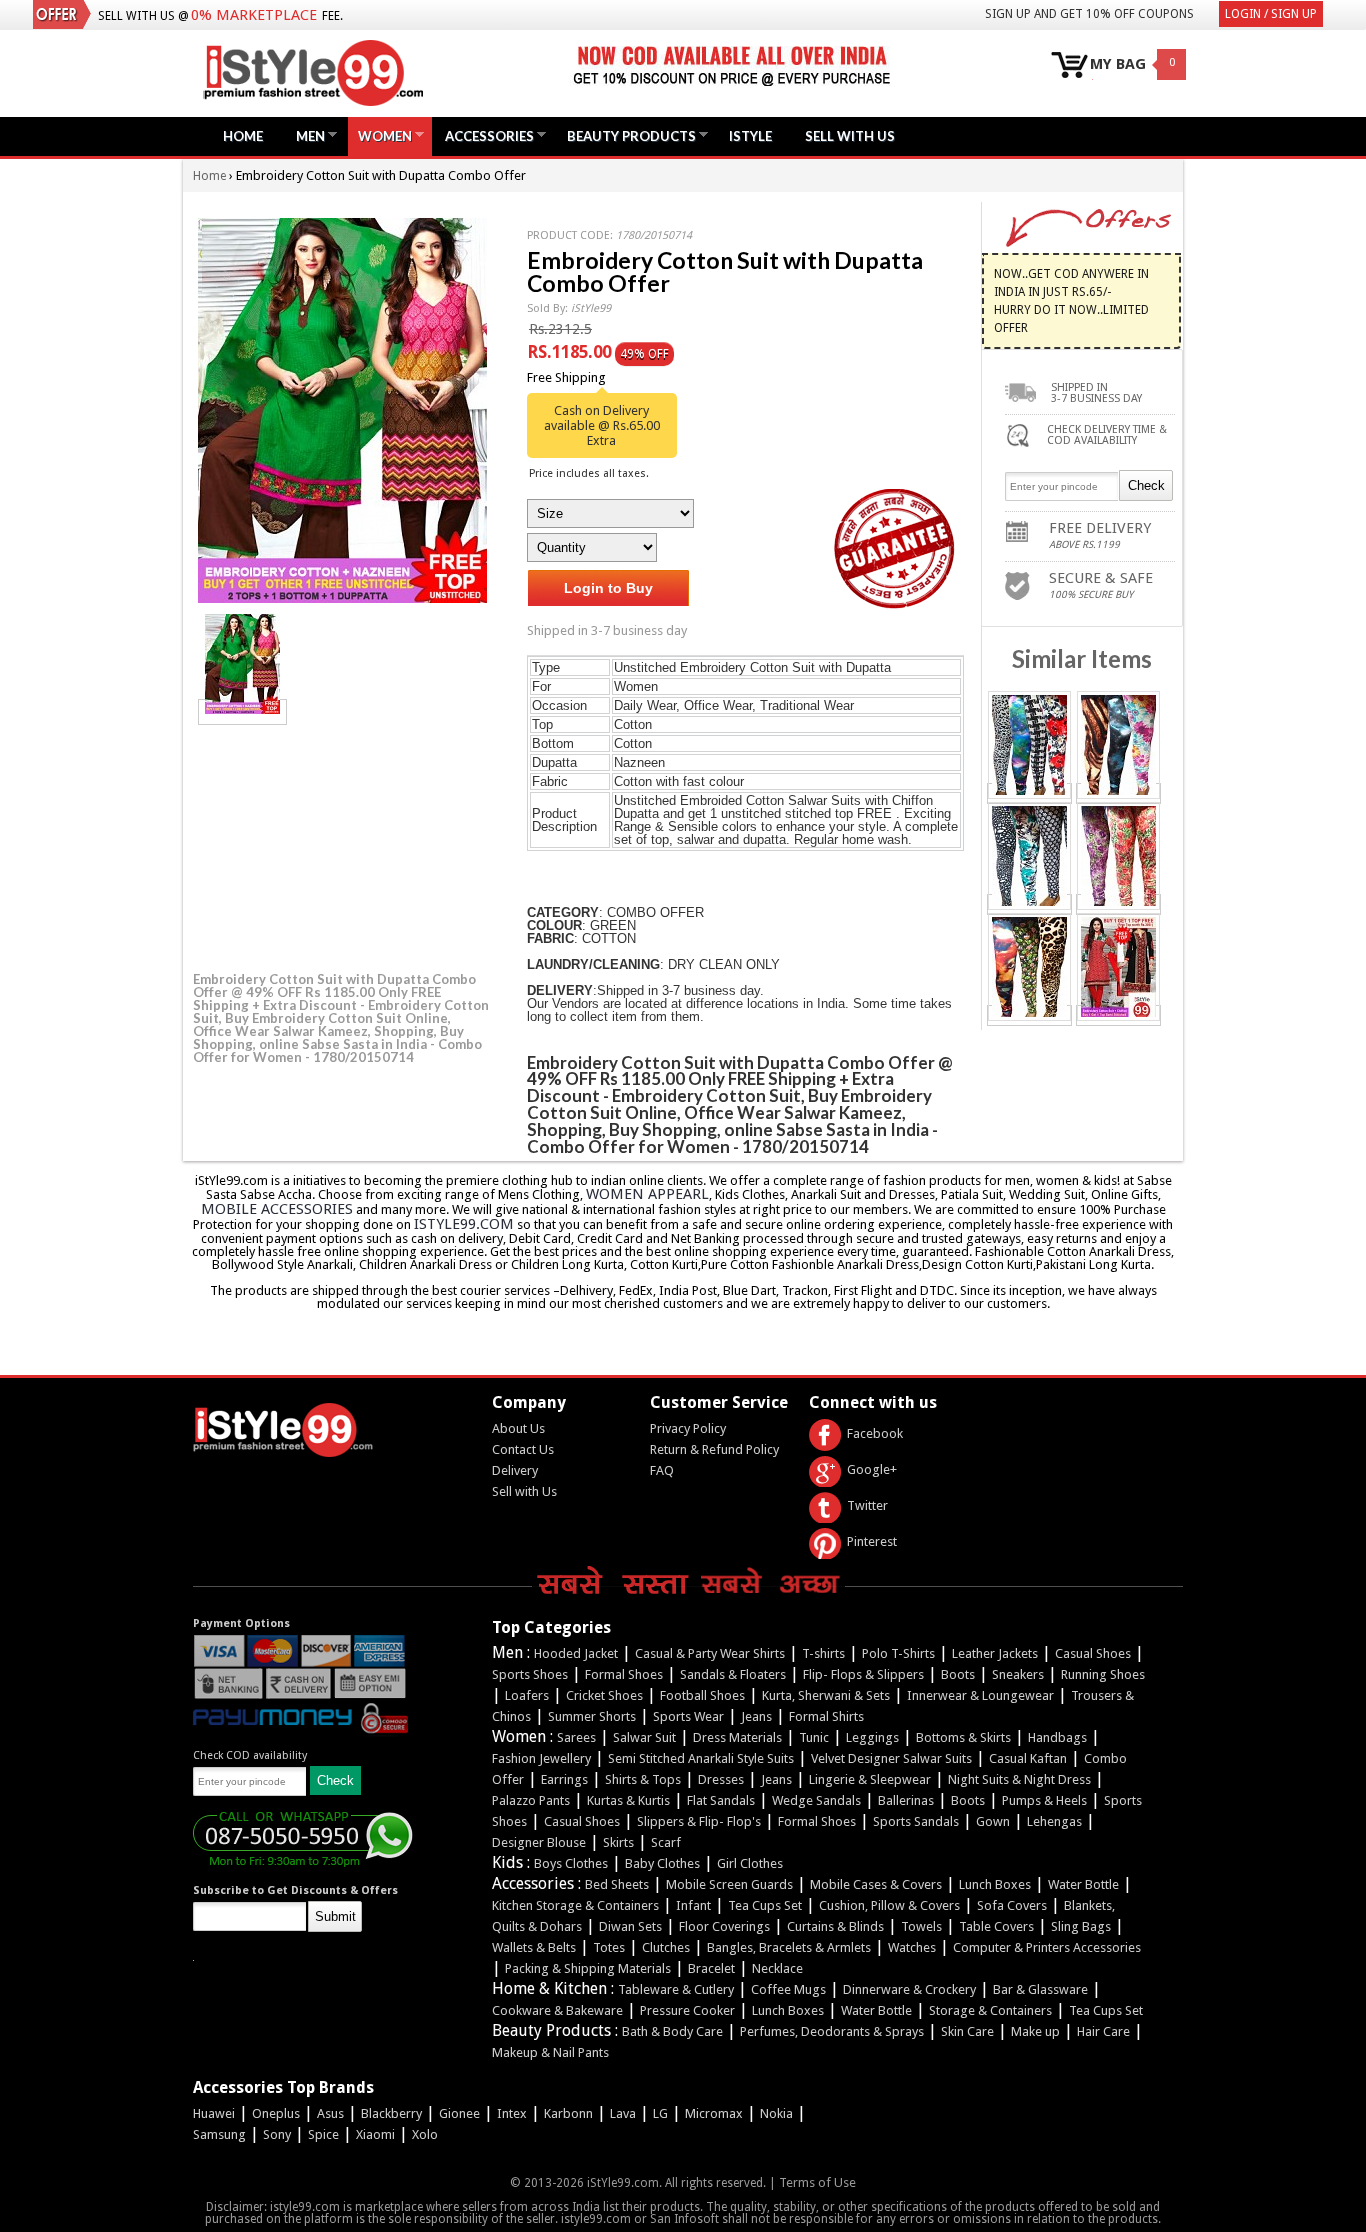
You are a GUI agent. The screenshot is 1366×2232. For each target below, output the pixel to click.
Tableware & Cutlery (676, 1989)
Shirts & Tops (643, 1779)
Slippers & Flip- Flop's (699, 1821)
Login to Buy (608, 588)
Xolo (425, 2134)
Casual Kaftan (1028, 1758)
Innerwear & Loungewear (980, 1695)
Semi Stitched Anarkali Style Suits (701, 1758)
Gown (993, 1821)
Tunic (814, 1737)
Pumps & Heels (1044, 1800)
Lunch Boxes (995, 1884)
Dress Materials (737, 1737)
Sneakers (1018, 1674)
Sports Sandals (916, 1821)
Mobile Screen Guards (729, 1884)
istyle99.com (464, 1224)
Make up (1035, 2031)
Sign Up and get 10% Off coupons (1089, 14)
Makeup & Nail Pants (550, 2052)
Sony (277, 2134)
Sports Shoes (530, 1674)
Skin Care (967, 2031)
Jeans (756, 1716)
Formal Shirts (826, 1716)
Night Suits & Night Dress (1019, 1779)
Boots (958, 1674)
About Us (518, 1428)
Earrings (564, 1779)
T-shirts (823, 1653)
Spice (323, 2134)
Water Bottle (1083, 1884)
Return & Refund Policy (714, 1449)
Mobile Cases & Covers (876, 1884)
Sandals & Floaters (733, 1674)
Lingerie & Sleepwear (870, 1779)
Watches (912, 1947)
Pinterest (872, 1541)
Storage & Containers (990, 2010)
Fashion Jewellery (541, 1758)
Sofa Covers (1012, 1905)
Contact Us (523, 1449)
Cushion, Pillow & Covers (889, 1905)
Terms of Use (817, 2182)
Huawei (214, 2113)
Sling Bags (1081, 1926)
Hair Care (1103, 2031)
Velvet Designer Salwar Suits (891, 1758)
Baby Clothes (662, 1863)
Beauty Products (626, 135)
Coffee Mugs (788, 1989)
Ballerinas (906, 1800)
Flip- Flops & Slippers (863, 1674)
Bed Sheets (617, 1884)
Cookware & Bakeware (557, 2010)
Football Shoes (702, 1695)
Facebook (875, 1433)
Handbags (1057, 1737)
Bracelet (711, 1968)
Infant (693, 1905)
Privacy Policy (688, 1428)
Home (243, 136)
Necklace (777, 1968)
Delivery (515, 1470)
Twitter (867, 1505)
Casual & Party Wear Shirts (710, 1653)
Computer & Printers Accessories (1047, 1947)
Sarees (576, 1737)
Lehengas (1054, 1821)
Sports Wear (688, 1716)
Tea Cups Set (765, 1905)
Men (305, 135)
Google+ (872, 1469)
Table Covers (996, 1926)
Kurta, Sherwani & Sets (826, 1695)
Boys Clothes (571, 1863)
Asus (330, 2113)
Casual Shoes (1093, 1653)
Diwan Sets (630, 1926)
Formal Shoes (624, 1674)
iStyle (750, 136)
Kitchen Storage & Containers (575, 1905)
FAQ (662, 1470)
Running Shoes (1103, 1674)
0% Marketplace (254, 15)
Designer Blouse (539, 1842)
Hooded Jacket (576, 1653)
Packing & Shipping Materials (588, 1968)
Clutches (666, 1947)
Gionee (459, 2113)
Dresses (721, 1779)
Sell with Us (524, 1491)
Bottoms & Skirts (963, 1737)
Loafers (527, 1695)
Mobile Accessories (277, 1209)
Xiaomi (375, 2134)
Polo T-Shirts (898, 1653)
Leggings (872, 1737)
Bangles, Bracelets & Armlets (789, 1947)
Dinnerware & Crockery (909, 1989)
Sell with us (850, 136)
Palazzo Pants (531, 1800)
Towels (921, 1926)
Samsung (219, 2134)
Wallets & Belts (534, 1947)
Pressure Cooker (687, 2010)
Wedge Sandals (816, 1800)
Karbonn (568, 2113)
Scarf (666, 1842)
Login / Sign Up (1271, 14)
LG (660, 2113)
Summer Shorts (592, 1716)
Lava (623, 2113)
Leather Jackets (995, 1653)
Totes (609, 1947)
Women (380, 135)
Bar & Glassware (1040, 1989)
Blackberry (391, 2113)
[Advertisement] (343, 845)
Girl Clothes (750, 1863)
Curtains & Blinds (835, 1926)
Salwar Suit (644, 1737)
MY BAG (1118, 64)
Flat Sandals (721, 1800)
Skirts (618, 1842)
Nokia (776, 2113)
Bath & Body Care (672, 2031)
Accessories (484, 135)
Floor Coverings (724, 1926)
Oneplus (276, 2113)
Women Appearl (647, 1194)
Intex (512, 2113)
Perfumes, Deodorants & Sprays (832, 2031)
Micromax (714, 2113)
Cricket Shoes (604, 1695)
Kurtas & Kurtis (628, 1800)
